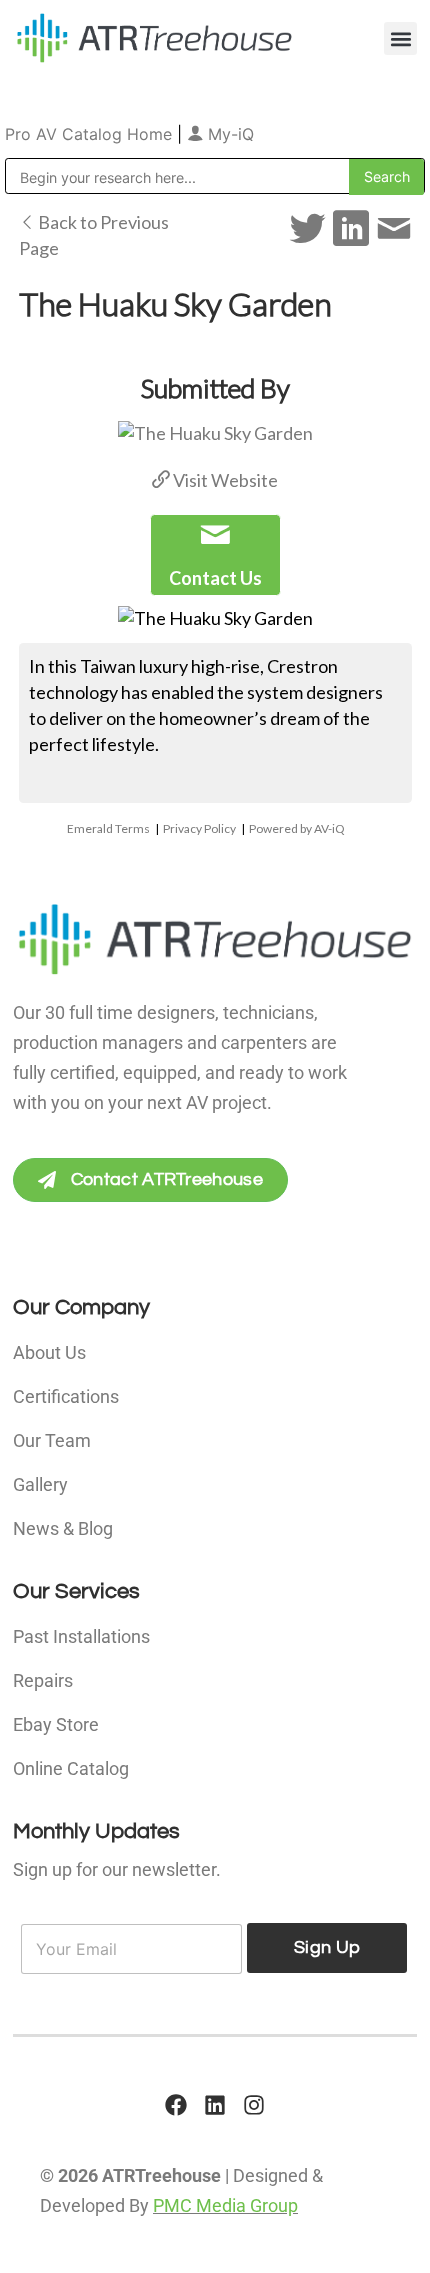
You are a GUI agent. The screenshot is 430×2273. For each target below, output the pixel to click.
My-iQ (228, 134)
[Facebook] (176, 2105)
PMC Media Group (225, 2205)
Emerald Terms (108, 828)
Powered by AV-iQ (297, 828)
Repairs (43, 1680)
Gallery (40, 1484)
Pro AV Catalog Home (91, 134)
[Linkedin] (215, 2105)
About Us (49, 1352)
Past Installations (81, 1636)
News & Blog (63, 1528)
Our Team (52, 1440)
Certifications (66, 1396)
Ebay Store (56, 1724)
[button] (400, 38)
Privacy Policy (199, 828)
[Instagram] (254, 2105)
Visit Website (224, 480)
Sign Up (327, 1947)
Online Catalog (71, 1768)
